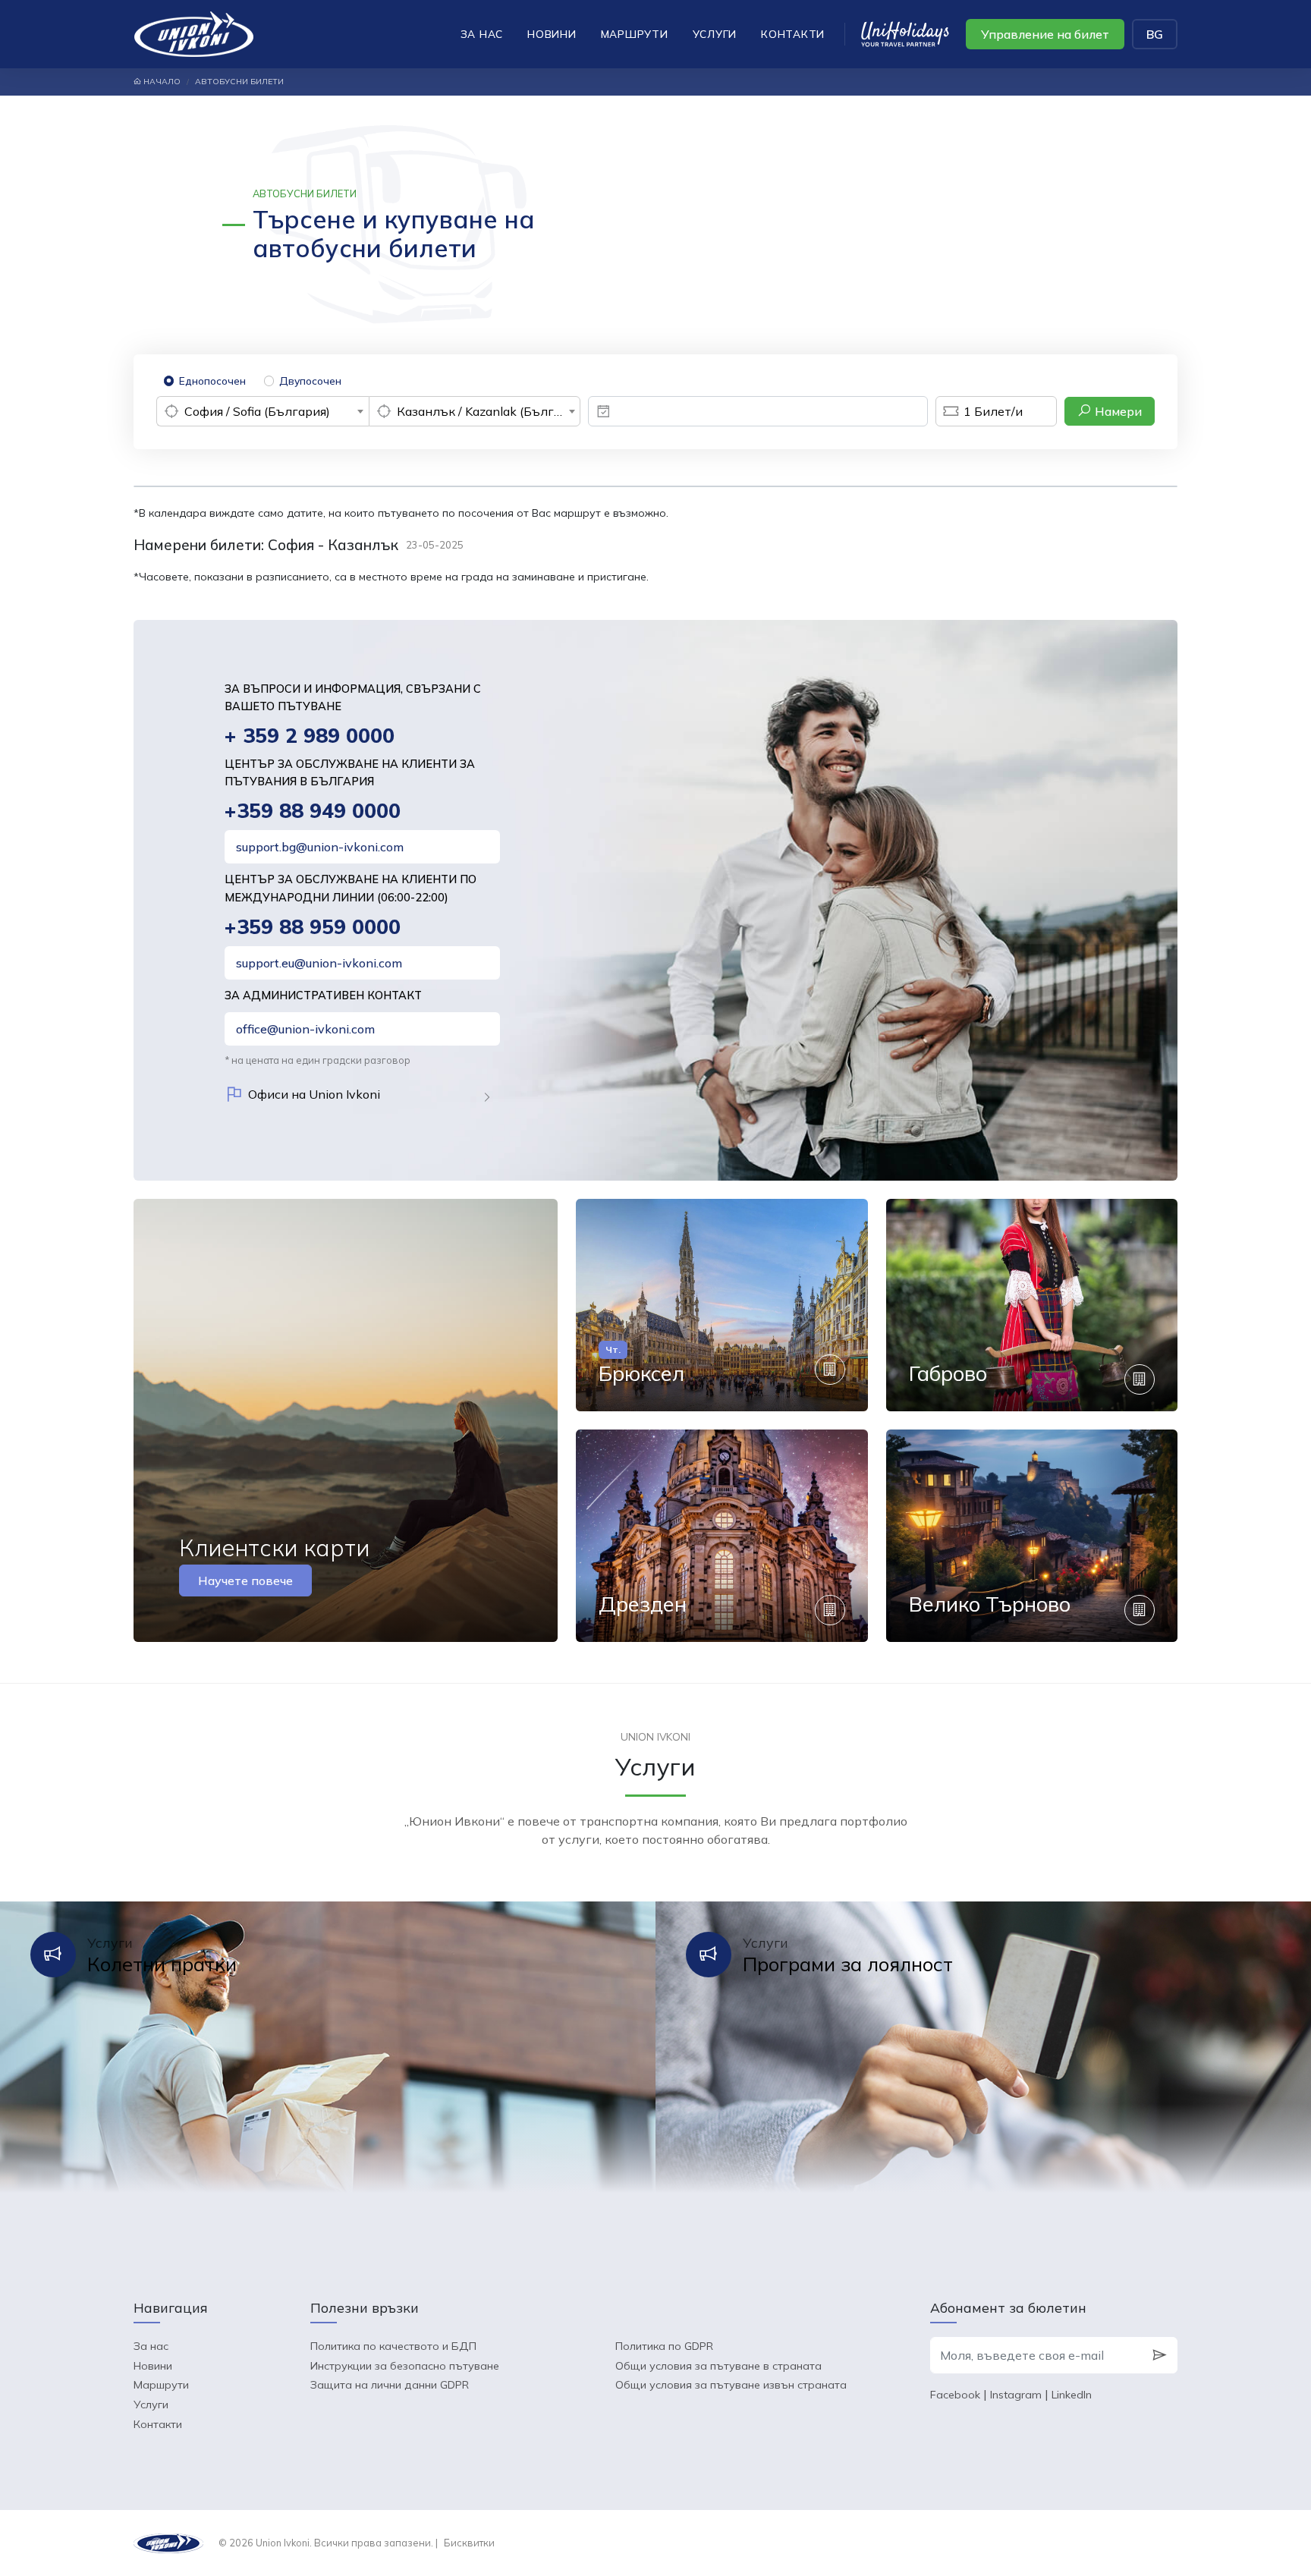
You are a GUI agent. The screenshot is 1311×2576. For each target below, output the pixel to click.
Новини (552, 34)
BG (1155, 34)
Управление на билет (1045, 34)
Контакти (793, 34)
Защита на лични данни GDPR (390, 2385)
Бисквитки (469, 2543)
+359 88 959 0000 (313, 927)
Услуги (715, 34)
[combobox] (263, 411)
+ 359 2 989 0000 (310, 736)
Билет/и (993, 411)
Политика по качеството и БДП (393, 2346)
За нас (482, 34)
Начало (161, 82)
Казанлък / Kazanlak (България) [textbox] (489, 411)
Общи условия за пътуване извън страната (731, 2385)
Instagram (1016, 2395)
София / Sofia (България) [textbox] (257, 411)
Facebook (955, 2395)
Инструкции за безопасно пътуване (405, 2366)
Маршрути (635, 34)
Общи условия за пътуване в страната (718, 2366)
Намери (1117, 411)
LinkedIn (1072, 2395)
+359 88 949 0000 (313, 811)
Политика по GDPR (664, 2346)
